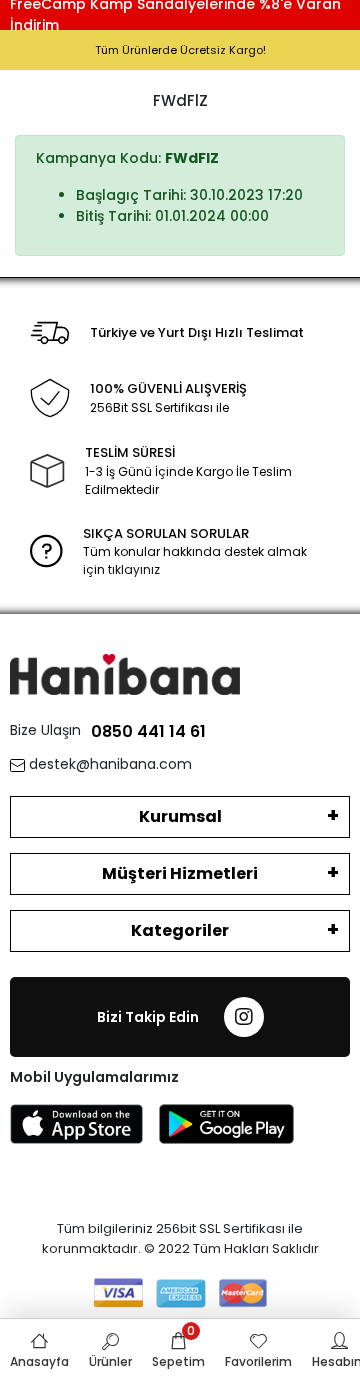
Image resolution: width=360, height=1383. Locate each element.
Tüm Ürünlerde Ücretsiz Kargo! (180, 50)
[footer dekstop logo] (125, 673)
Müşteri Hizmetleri (180, 873)
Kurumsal (180, 816)
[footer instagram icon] (244, 1017)
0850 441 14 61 (148, 731)
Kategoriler (180, 930)
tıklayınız (134, 569)
